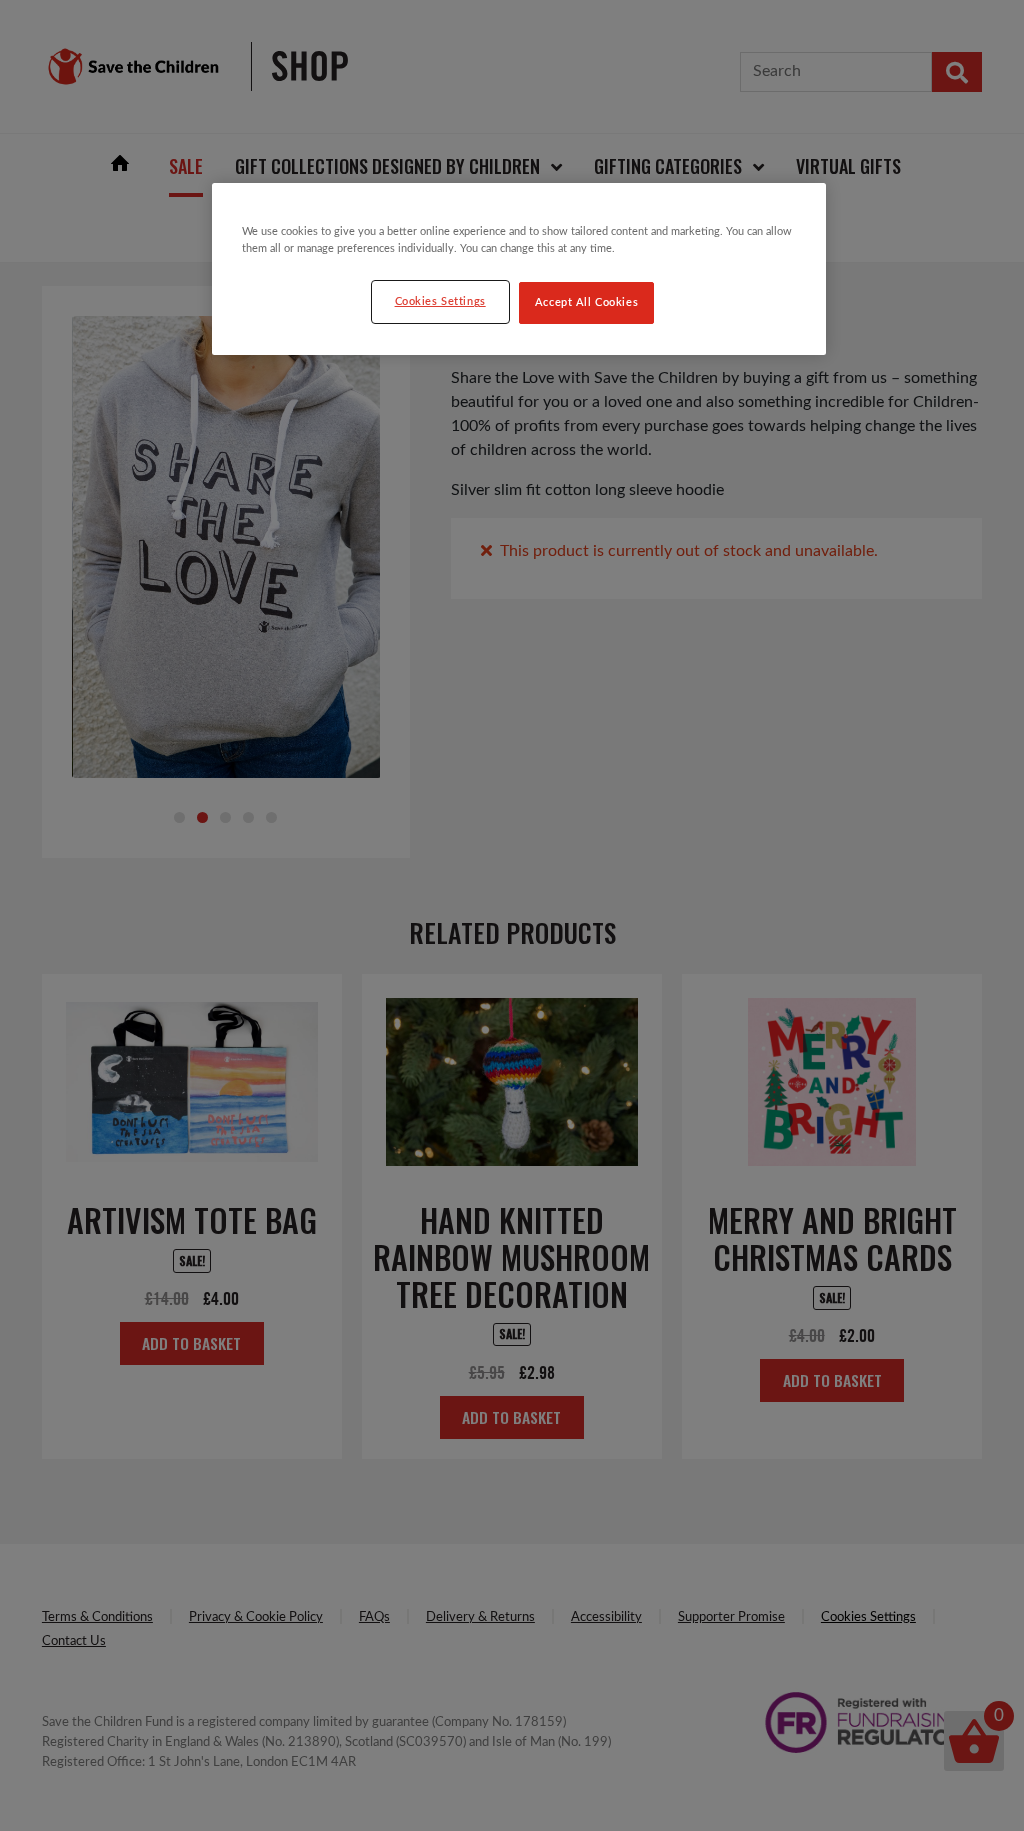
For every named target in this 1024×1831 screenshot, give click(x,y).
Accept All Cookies (586, 302)
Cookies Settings (440, 301)
